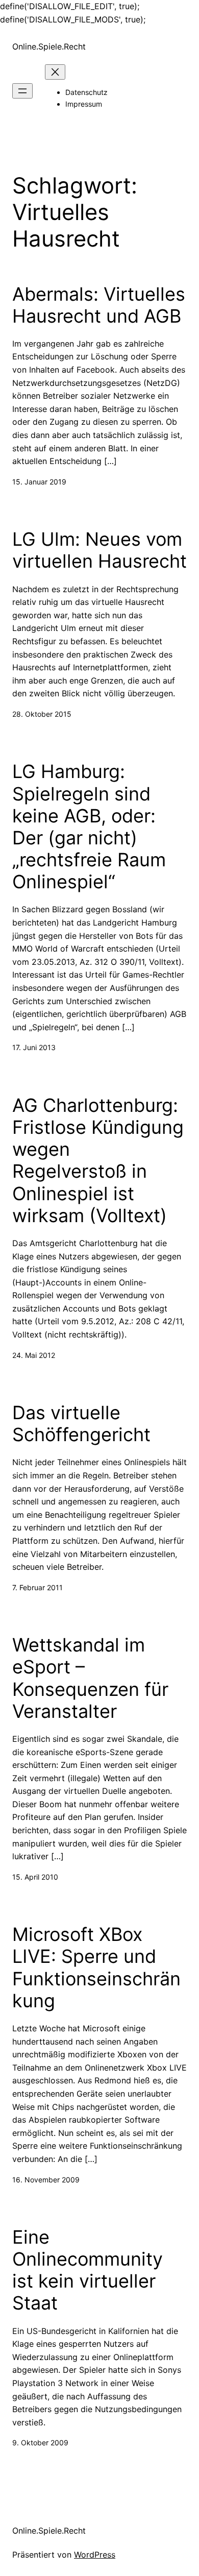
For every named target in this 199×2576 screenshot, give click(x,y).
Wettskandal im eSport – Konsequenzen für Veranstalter (90, 1678)
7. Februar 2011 (38, 1587)
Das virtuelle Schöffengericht (81, 1424)
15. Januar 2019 (39, 482)
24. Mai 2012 (34, 1355)
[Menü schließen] (55, 72)
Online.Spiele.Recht (49, 46)
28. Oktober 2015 (42, 714)
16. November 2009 (46, 2180)
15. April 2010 (35, 1877)
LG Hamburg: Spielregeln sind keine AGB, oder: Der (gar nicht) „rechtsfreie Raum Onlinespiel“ (89, 827)
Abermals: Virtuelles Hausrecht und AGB (99, 305)
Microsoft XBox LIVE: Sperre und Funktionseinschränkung (96, 1968)
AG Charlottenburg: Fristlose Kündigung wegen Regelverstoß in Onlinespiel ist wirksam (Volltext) (98, 1161)
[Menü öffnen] (22, 91)
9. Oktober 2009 (40, 2443)
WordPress (95, 2555)
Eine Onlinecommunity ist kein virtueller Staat (88, 2270)
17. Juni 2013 (34, 1047)
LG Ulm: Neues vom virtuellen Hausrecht (99, 550)
